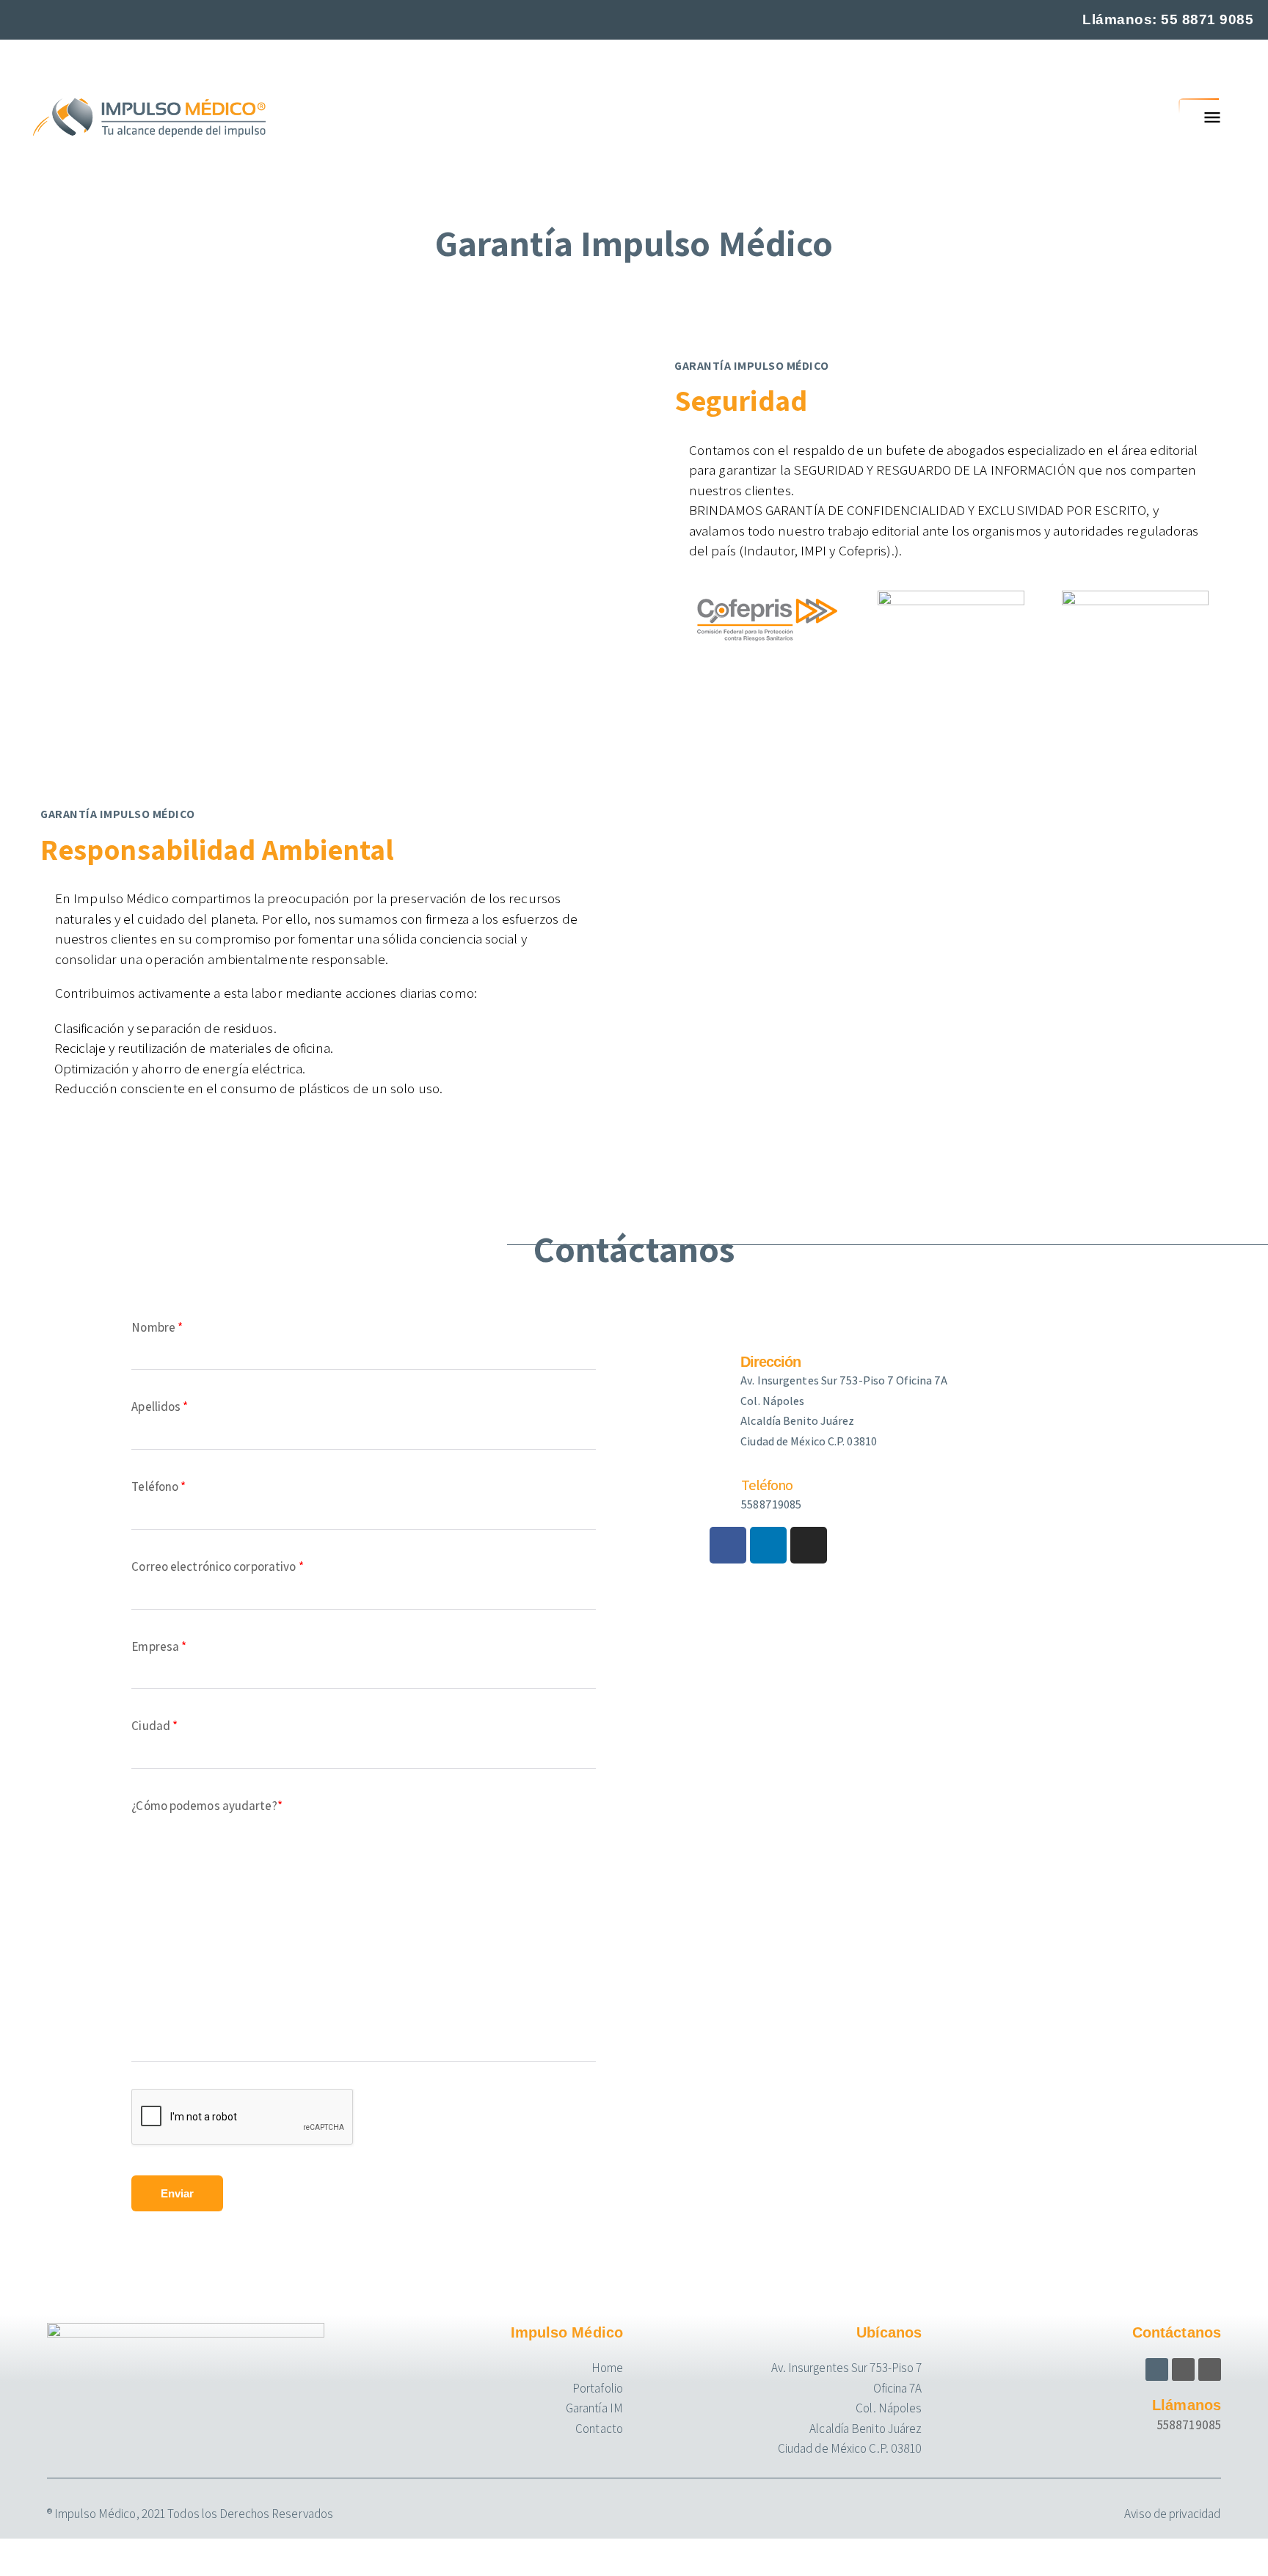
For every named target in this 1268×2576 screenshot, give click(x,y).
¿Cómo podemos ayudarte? (207, 1806)
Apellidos (160, 1406)
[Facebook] (728, 1545)
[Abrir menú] (1212, 117)
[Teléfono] (718, 1486)
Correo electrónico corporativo (217, 1566)
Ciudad (154, 1726)
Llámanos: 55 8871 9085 (1168, 19)
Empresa (159, 1646)
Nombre (157, 1327)
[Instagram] (809, 1545)
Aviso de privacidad (1172, 2514)
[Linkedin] (768, 1545)
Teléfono (158, 1486)
